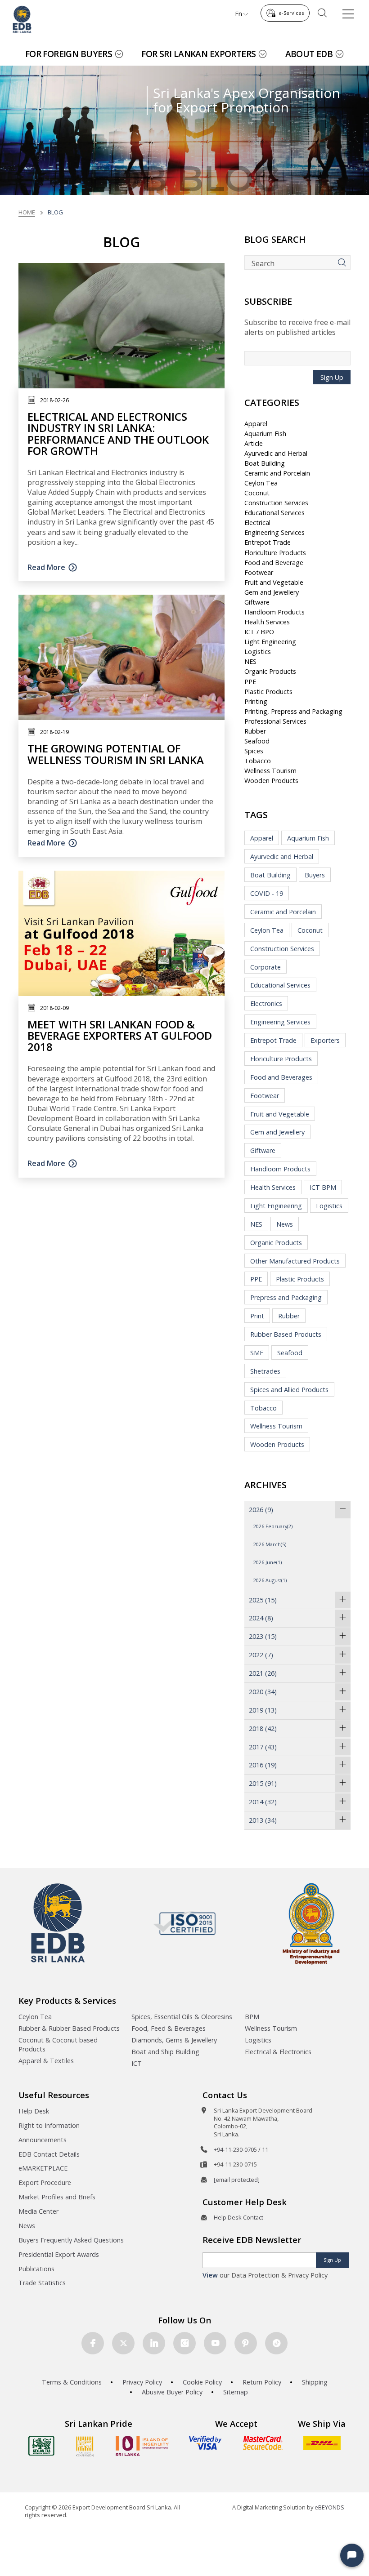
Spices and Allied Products (289, 1390)
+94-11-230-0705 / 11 (241, 2149)
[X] (123, 2343)
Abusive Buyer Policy (172, 2392)
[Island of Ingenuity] (142, 2446)
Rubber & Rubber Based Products (69, 2028)
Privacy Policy (142, 2382)
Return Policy (262, 2382)
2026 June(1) (268, 1562)
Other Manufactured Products (295, 1261)
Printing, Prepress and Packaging (293, 711)
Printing (256, 701)
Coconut (257, 493)
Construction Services (276, 503)
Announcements (43, 2140)
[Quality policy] (185, 1923)
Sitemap (236, 2392)
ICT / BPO (259, 632)
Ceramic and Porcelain (277, 473)
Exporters (325, 1040)
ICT (137, 2063)
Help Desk (34, 2111)
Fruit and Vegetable (274, 582)
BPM (252, 2017)
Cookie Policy (202, 2382)
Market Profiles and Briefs (57, 2197)
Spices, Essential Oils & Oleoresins (182, 2017)
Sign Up (332, 377)
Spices (254, 751)
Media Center (38, 2211)
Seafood (257, 741)
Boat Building (265, 463)
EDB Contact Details (49, 2154)
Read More (46, 567)
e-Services (291, 13)
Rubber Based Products (286, 1334)
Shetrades (265, 1371)
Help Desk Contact (238, 2217)
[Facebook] (93, 2343)
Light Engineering (270, 642)
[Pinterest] (246, 2343)
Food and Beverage (274, 563)
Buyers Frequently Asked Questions (71, 2240)
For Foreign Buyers (69, 54)
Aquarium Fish (265, 434)
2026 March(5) (270, 1544)
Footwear (259, 572)
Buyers (315, 875)
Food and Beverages (281, 1077)
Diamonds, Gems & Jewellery (174, 2040)
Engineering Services (274, 532)
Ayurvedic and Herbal (276, 453)
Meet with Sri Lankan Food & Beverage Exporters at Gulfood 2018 (120, 1035)
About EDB (309, 54)
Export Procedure (45, 2182)
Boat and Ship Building (165, 2052)
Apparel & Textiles (46, 2061)
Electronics (266, 1003)
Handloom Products (274, 612)
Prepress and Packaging (286, 1297)
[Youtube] (215, 2343)
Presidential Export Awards (59, 2254)
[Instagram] (184, 2343)
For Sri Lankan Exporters (198, 54)
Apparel (256, 424)
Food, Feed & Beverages (169, 2028)
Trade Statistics (42, 2283)
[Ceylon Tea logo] (41, 2446)
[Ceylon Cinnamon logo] (85, 2446)
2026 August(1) (270, 1580)
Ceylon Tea (261, 483)
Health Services (267, 622)
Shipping (315, 2382)
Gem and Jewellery (272, 592)
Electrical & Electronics (278, 2052)
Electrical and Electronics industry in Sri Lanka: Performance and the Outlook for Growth (118, 434)
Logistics (258, 652)
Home (27, 212)
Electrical (257, 523)
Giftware (257, 602)
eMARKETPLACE (43, 2168)
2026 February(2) (273, 1526)
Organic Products (270, 671)
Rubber (255, 731)
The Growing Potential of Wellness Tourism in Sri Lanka (116, 754)
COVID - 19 (267, 893)
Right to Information (49, 2125)
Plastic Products (268, 692)
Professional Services (275, 721)
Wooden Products (271, 781)
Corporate (265, 967)
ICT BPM (323, 1187)
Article (254, 443)
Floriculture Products (275, 553)
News (285, 1224)
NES (250, 661)
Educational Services (274, 513)
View (210, 2275)
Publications (36, 2269)
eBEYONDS (329, 2507)
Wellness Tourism (270, 771)
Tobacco (258, 761)
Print (257, 1316)
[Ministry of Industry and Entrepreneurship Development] (311, 1923)
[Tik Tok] (276, 2343)
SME (257, 1353)
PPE (250, 682)
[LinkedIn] (154, 2343)
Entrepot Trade (268, 542)
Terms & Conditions (72, 2382)
